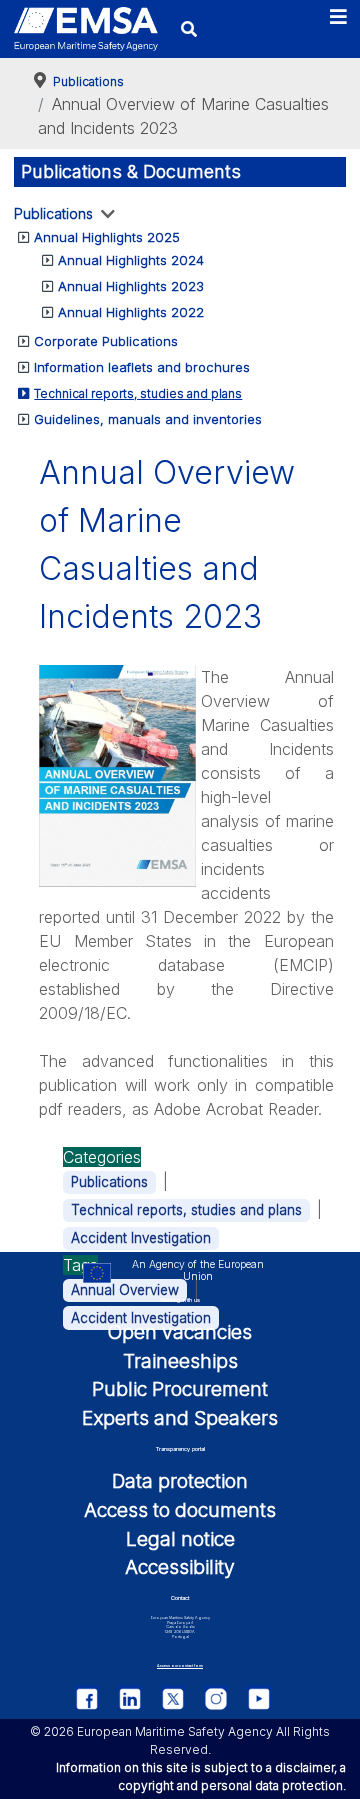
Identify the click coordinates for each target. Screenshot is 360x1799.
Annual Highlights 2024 (131, 260)
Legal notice (180, 1539)
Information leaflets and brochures (142, 367)
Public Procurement (180, 1389)
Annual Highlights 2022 (131, 312)
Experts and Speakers (180, 1418)
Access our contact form (180, 1665)
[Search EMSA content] (188, 28)
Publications (53, 213)
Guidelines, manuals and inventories (148, 419)
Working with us (180, 1300)
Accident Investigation (141, 1238)
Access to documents (180, 1510)
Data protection (180, 1481)
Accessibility (180, 1567)
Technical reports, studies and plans (138, 393)
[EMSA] (86, 29)
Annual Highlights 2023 (131, 286)
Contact (180, 1598)
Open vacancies (180, 1332)
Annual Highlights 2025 (107, 237)
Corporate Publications (106, 341)
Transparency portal (180, 1449)
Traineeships (180, 1361)
